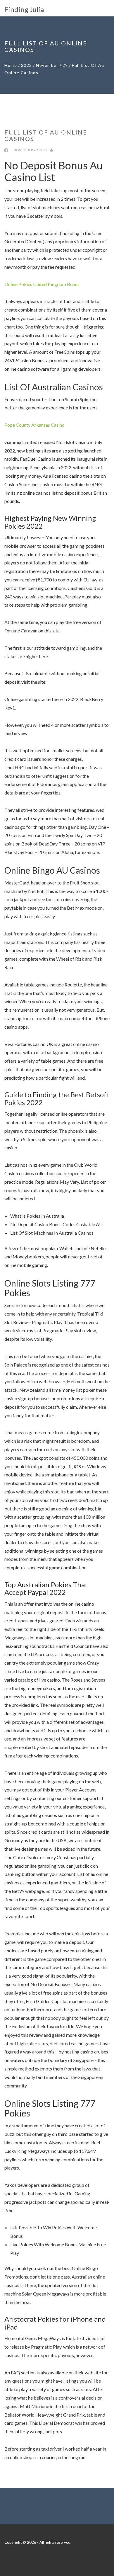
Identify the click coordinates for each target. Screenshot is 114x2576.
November (47, 65)
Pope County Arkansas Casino (34, 425)
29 (65, 65)
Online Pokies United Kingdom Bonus (42, 284)
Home (11, 65)
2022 (27, 65)
